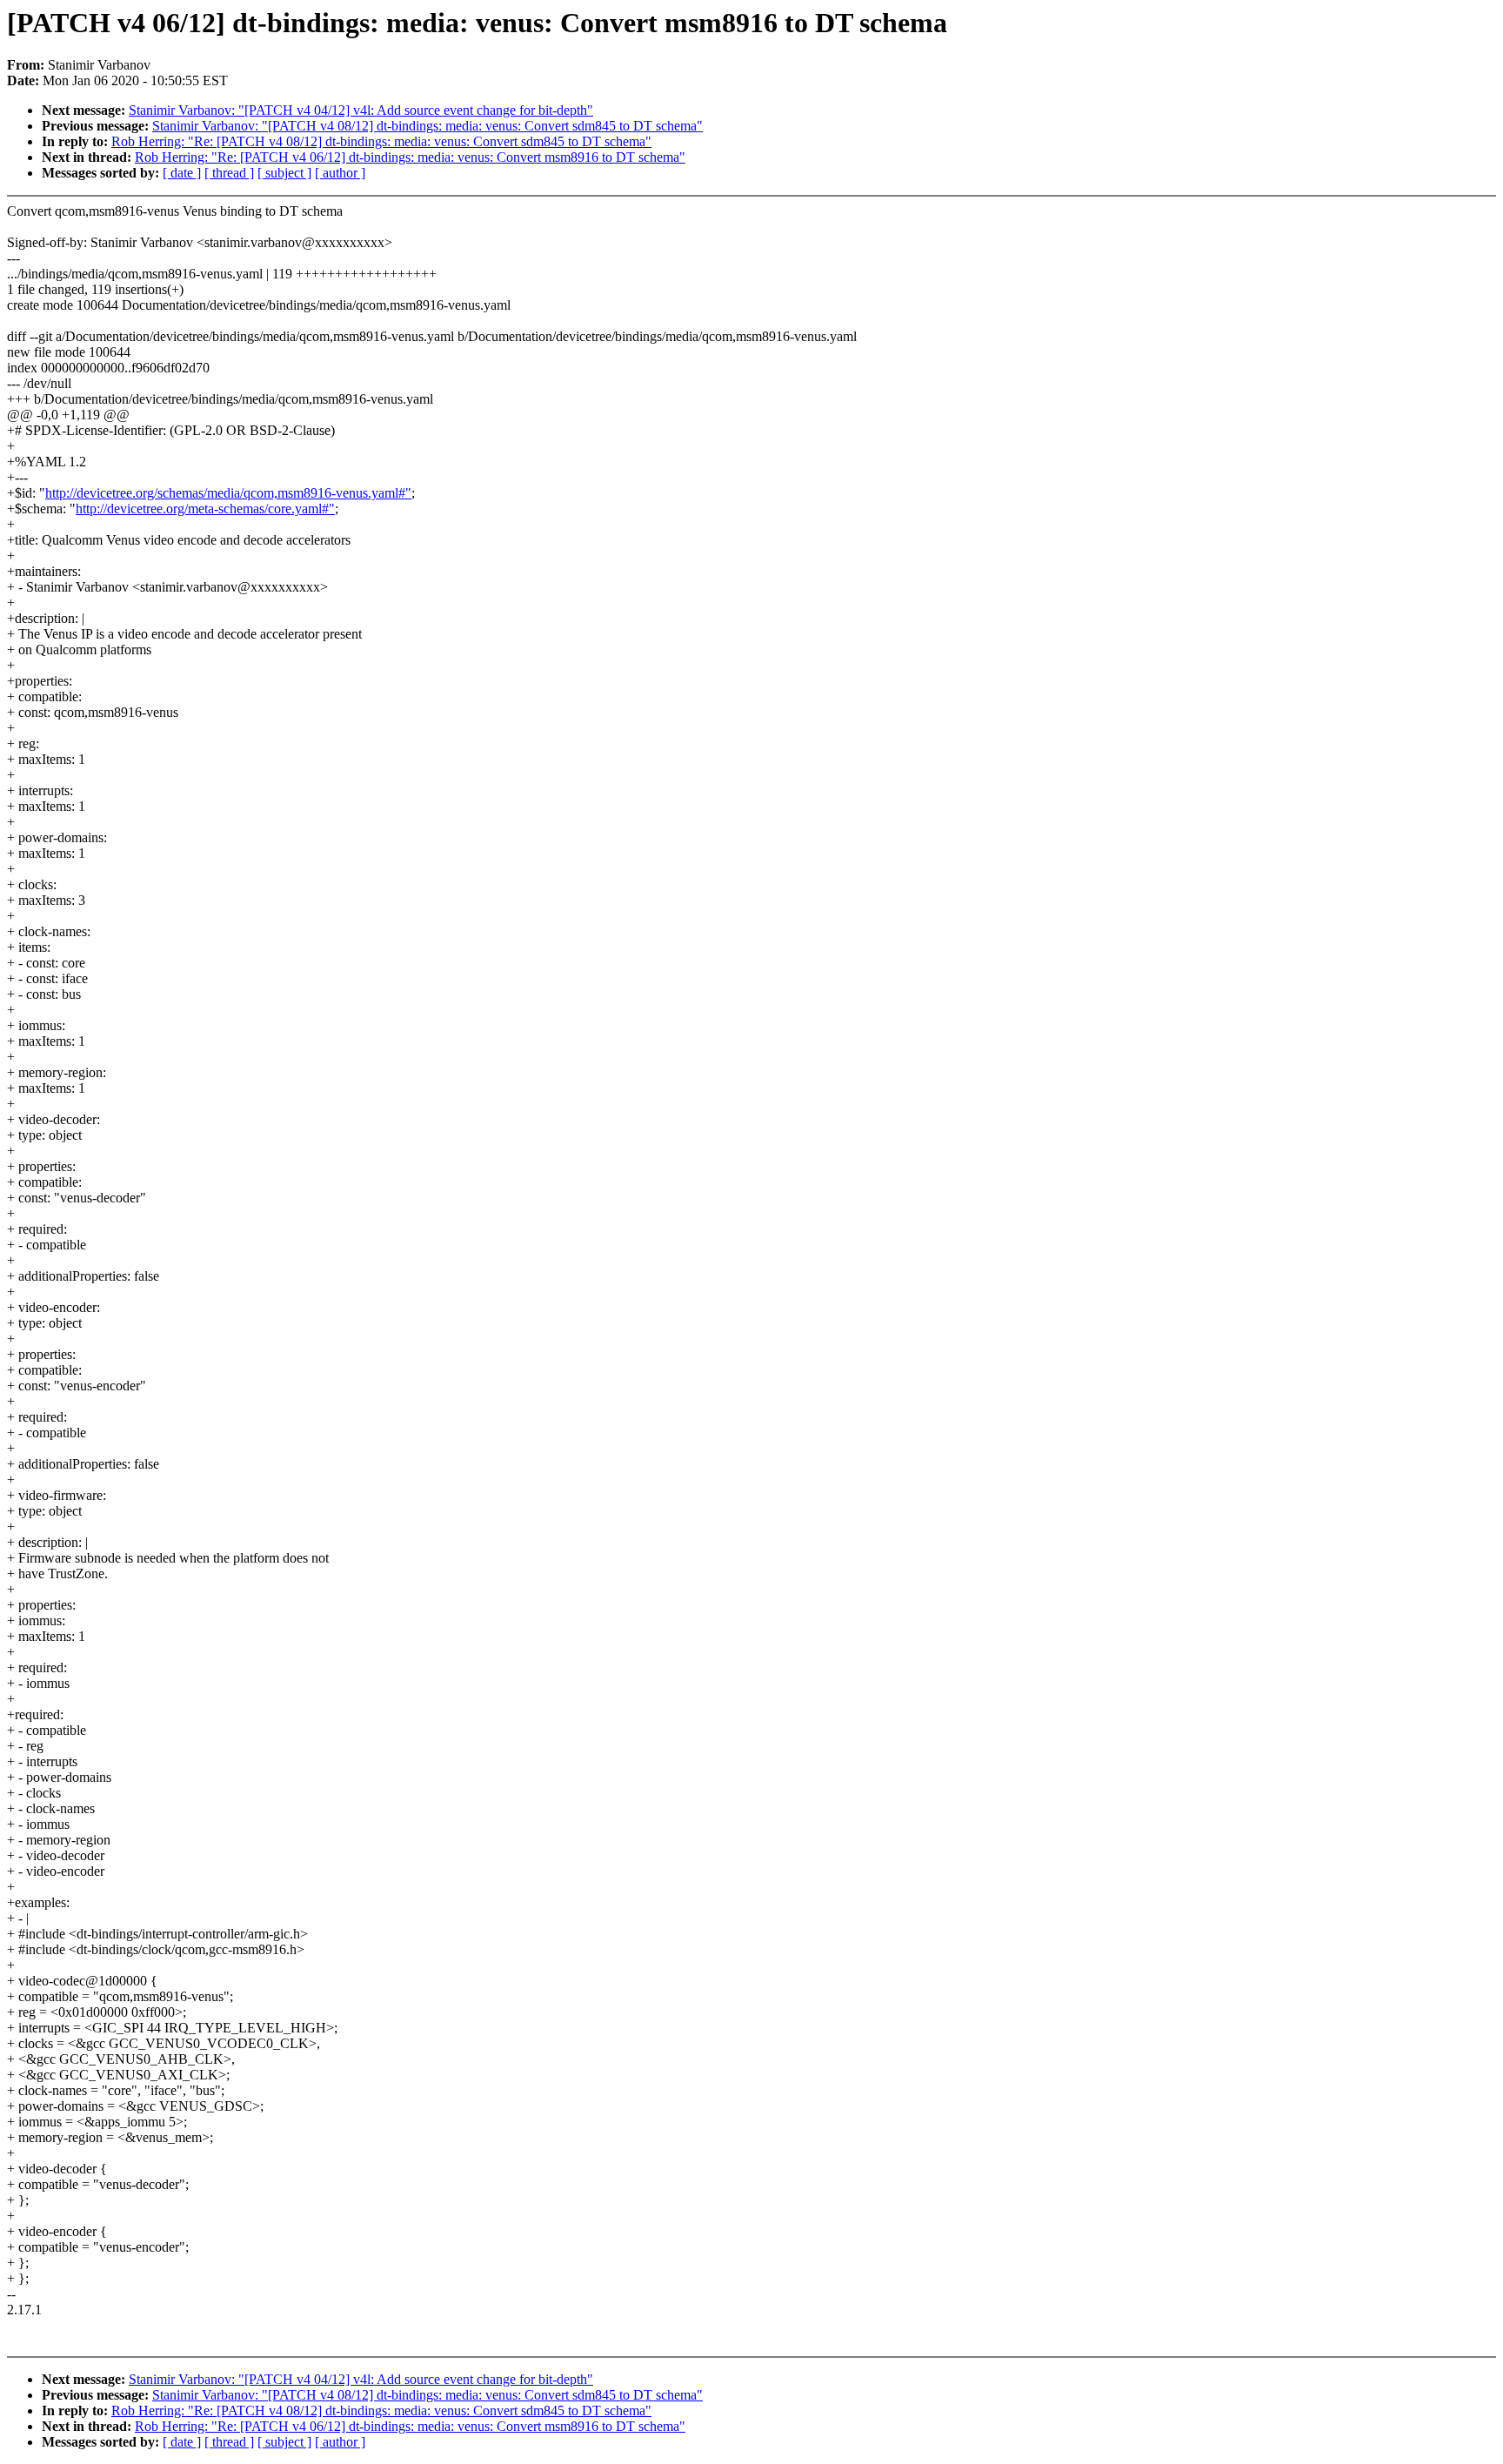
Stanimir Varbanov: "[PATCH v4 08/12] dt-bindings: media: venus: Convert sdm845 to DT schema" (428, 126)
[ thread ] (229, 173)
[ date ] (182, 173)
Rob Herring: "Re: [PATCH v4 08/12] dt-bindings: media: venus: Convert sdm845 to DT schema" (381, 141)
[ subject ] (284, 173)
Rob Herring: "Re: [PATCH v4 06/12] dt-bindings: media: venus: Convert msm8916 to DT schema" (410, 157)
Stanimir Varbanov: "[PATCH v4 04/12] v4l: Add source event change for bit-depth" (361, 110)
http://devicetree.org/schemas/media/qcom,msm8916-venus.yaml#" (228, 493)
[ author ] (340, 173)
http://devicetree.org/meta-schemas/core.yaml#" (205, 509)
